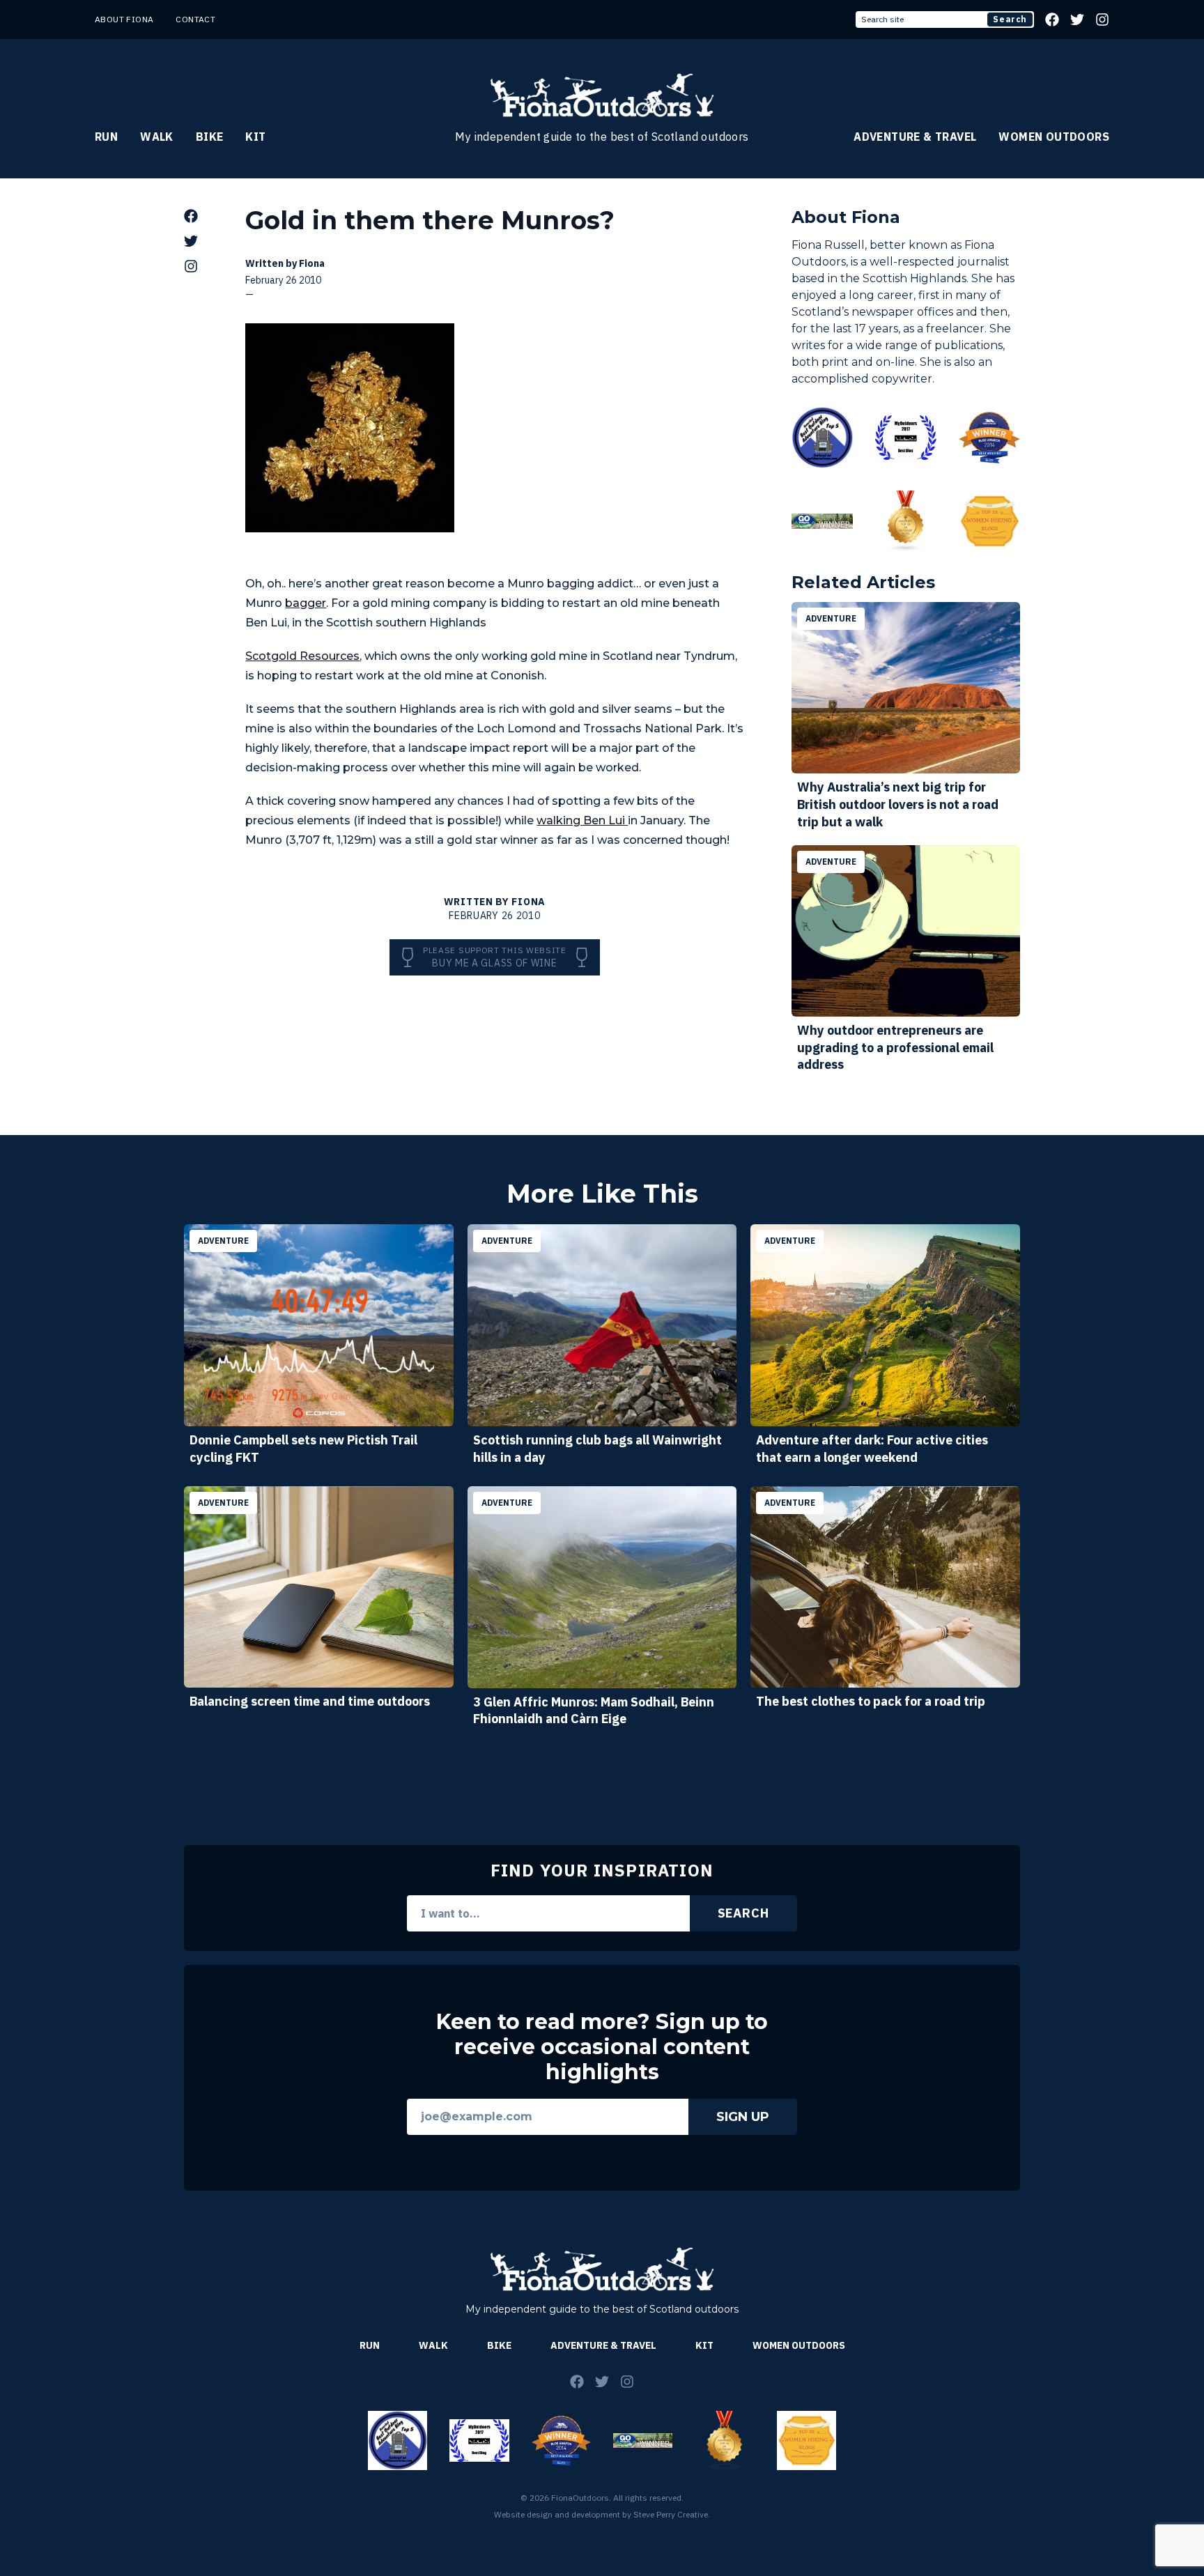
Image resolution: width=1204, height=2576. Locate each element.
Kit (255, 137)
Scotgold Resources (302, 656)
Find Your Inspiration (602, 1870)
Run (106, 137)
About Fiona (124, 19)
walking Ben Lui (582, 820)
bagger (306, 603)
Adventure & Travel (915, 137)
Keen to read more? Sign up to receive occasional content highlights (602, 2047)
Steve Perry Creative (671, 2514)
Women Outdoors (1054, 137)
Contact (195, 19)
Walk (157, 137)
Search (1010, 19)
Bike (210, 137)
